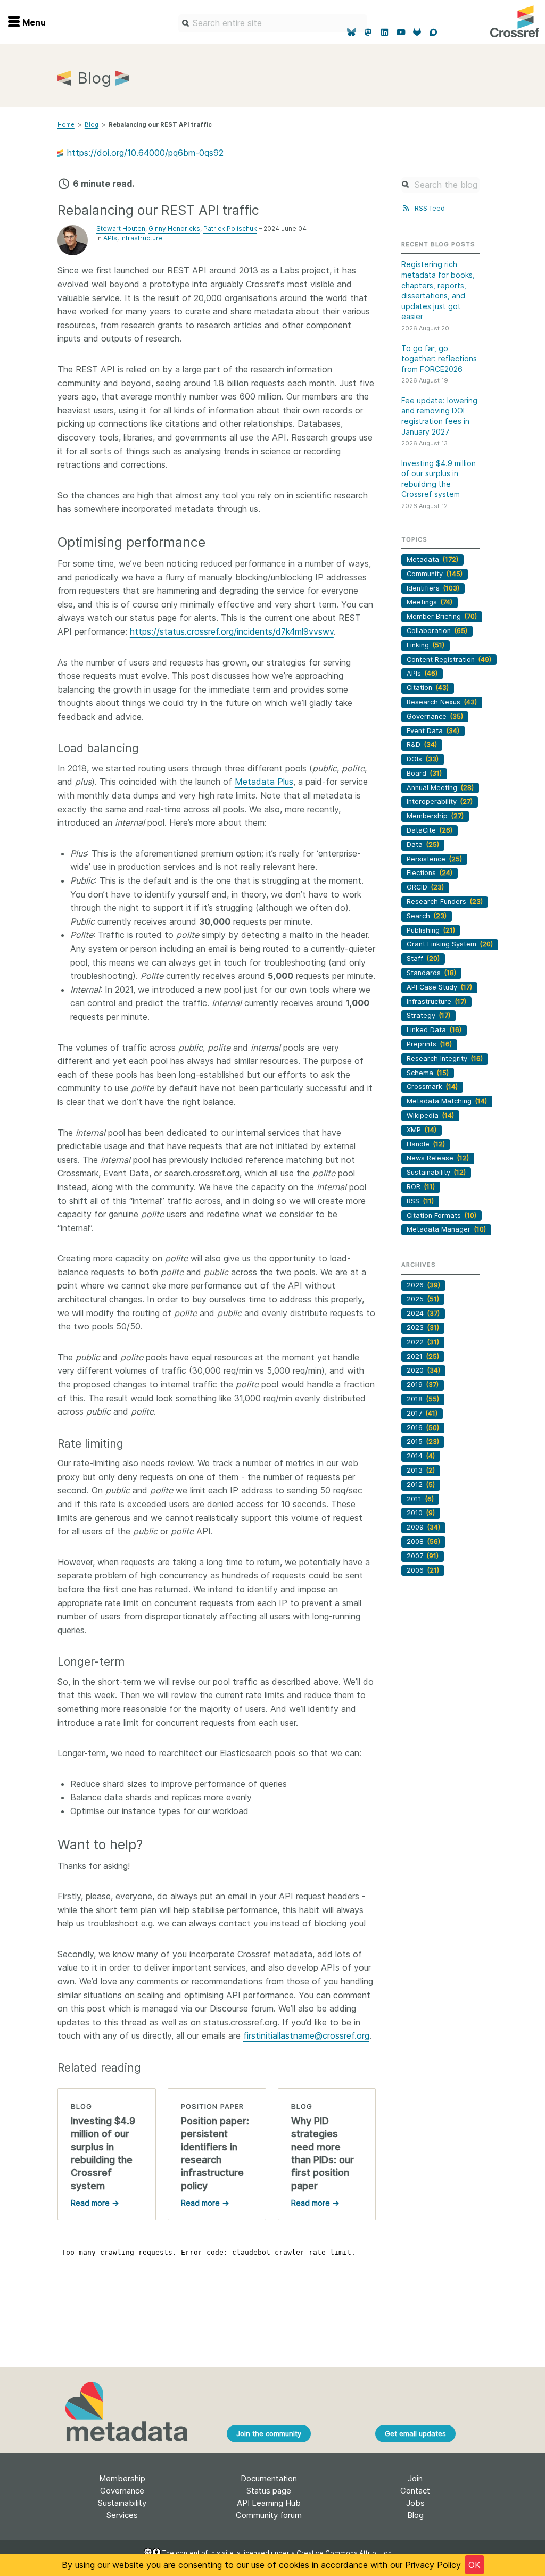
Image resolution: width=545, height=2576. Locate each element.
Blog (92, 124)
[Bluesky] (352, 32)
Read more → (95, 2203)
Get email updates (415, 2433)
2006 (423, 1570)
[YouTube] (401, 32)
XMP (422, 1130)
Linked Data (434, 1030)
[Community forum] (433, 32)
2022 (423, 1342)
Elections (430, 873)
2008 (423, 1542)
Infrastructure (142, 238)
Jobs (415, 2503)
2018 (423, 1399)
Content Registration (449, 659)
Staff (423, 958)
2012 (421, 1485)
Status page (269, 2491)
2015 (423, 1441)
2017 (422, 1413)
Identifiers (433, 588)
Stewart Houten (121, 228)
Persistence (434, 859)
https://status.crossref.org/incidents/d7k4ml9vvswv (232, 631)
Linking (426, 645)
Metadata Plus (264, 782)
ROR (421, 1187)
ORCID (425, 887)
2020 (423, 1370)
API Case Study (439, 987)
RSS (420, 1201)
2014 (421, 1456)
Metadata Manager (446, 1229)
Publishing (431, 930)
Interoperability (440, 801)
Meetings (430, 602)
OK (474, 2565)
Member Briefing (442, 616)
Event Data (433, 731)
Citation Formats (441, 1215)
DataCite (430, 830)
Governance (435, 716)
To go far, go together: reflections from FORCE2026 (439, 359)
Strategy (428, 1015)
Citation (428, 688)
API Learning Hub (269, 2503)
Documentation (269, 2478)
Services (122, 2515)
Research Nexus (442, 702)
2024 (423, 1313)
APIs (110, 238)
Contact (415, 2491)
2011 (420, 1499)
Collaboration (437, 631)
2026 (423, 1285)
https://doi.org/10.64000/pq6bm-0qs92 (145, 153)
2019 (423, 1385)
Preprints (429, 1044)
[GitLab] (418, 32)
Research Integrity (445, 1058)
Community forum (269, 2515)
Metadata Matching (447, 1101)
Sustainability (436, 1172)
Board (424, 773)
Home (66, 124)
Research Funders (445, 901)
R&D (422, 745)
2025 (423, 1299)
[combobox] (273, 23)
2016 (423, 1428)
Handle (426, 1144)
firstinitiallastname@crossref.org (306, 2035)
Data (423, 845)
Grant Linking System (450, 944)
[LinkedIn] (385, 32)
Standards (431, 973)
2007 (423, 1556)
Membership (435, 816)
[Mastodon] (368, 32)
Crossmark (432, 1087)
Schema (428, 1073)
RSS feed (428, 208)
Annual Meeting (440, 788)
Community (435, 574)
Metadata (432, 559)
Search (427, 916)
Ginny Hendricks (174, 228)
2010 (421, 1513)
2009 (423, 1527)
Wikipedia (430, 1115)
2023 (423, 1328)
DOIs (423, 759)
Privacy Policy (433, 2565)
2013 (421, 1470)
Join (415, 2478)
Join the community (269, 2433)
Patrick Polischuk (230, 228)
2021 (423, 1356)
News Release (438, 1158)
